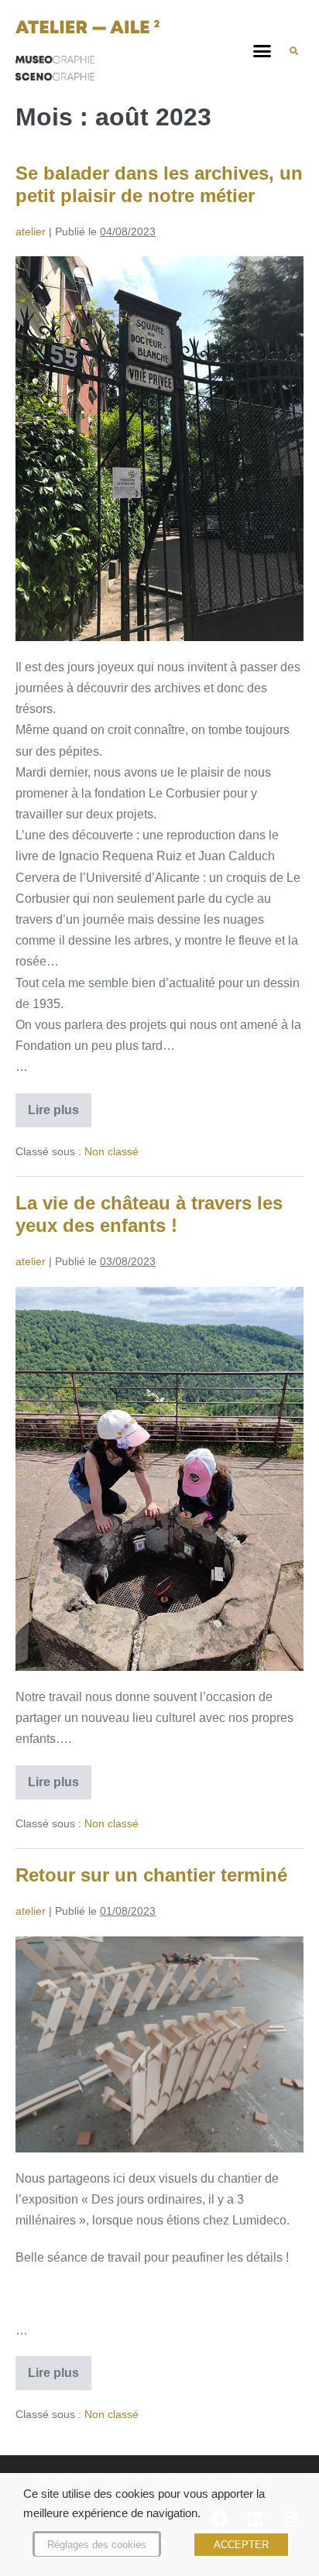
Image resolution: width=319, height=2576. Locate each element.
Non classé (111, 1151)
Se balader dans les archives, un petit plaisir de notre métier (159, 184)
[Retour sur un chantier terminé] (159, 2044)
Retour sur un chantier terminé (151, 1875)
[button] (262, 51)
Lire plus (60, 1105)
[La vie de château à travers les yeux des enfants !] (159, 1479)
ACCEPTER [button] (241, 2545)
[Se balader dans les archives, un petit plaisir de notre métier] (159, 448)
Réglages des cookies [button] (97, 2545)
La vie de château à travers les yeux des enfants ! (149, 1214)
